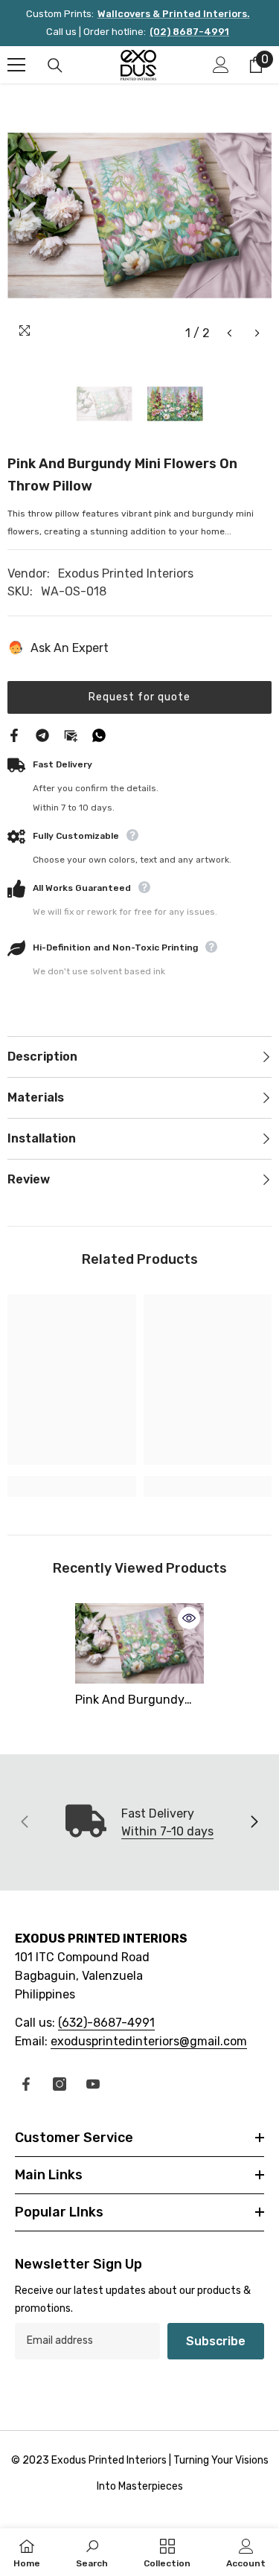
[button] (230, 333)
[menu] (16, 65)
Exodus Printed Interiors (126, 573)
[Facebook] (14, 734)
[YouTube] (93, 2084)
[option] (139, 215)
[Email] (71, 734)
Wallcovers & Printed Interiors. (174, 14)
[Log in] (221, 65)
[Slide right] (254, 1823)
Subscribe (216, 2341)
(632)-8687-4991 (106, 2023)
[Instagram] (60, 2084)
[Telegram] (42, 734)
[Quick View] (189, 1618)
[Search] (55, 65)
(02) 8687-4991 (189, 32)
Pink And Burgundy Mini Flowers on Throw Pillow (138, 1701)
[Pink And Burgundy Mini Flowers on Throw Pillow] (139, 1643)
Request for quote (139, 697)
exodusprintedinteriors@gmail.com (149, 2041)
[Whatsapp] (99, 734)
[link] (72, 1486)
